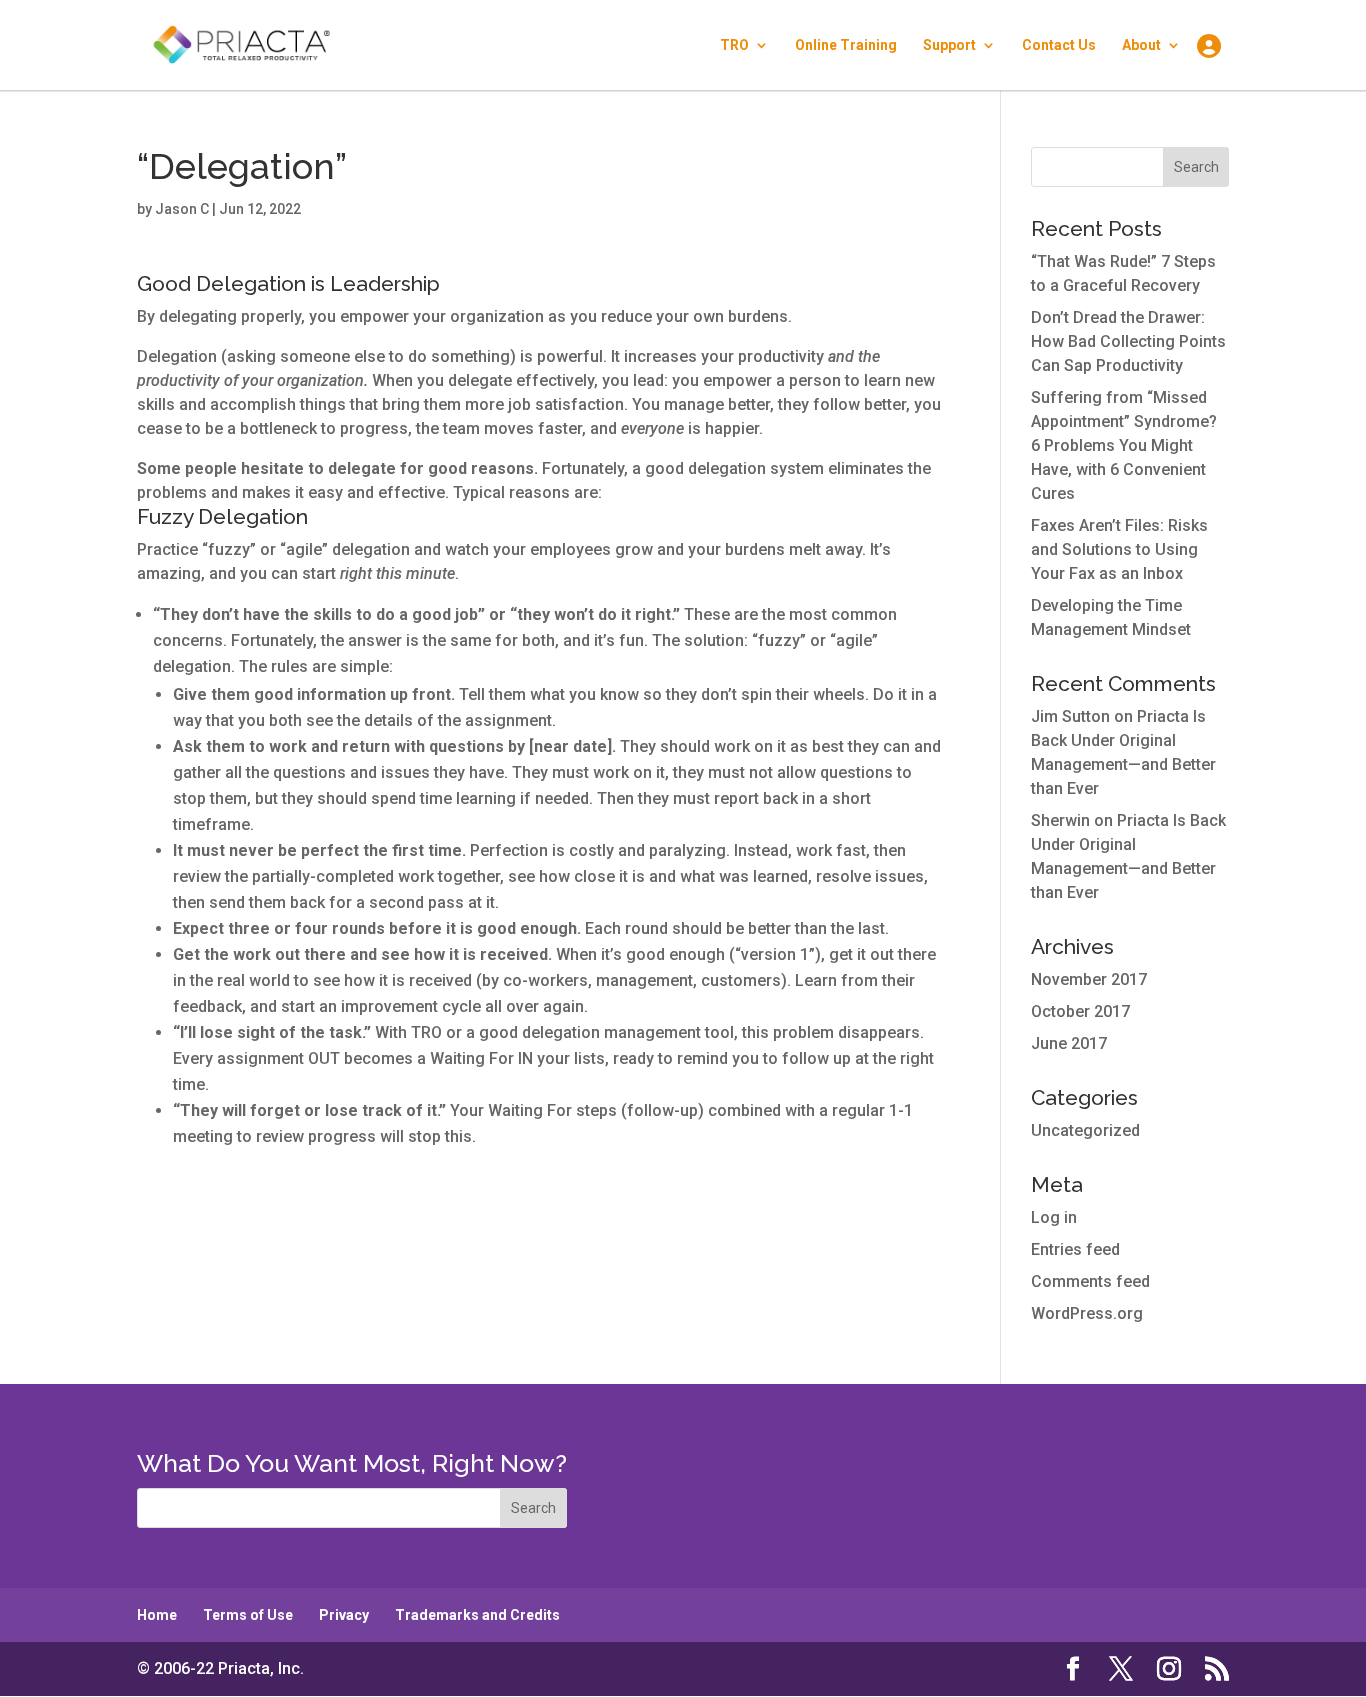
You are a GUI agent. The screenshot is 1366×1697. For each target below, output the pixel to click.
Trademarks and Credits (477, 1615)
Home (157, 1615)
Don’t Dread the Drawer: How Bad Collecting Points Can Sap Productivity (1128, 341)
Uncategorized (1085, 1130)
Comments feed (1090, 1281)
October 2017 (1080, 1011)
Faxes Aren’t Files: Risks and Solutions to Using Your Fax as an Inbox (1119, 549)
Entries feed (1075, 1249)
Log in (1054, 1217)
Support (949, 45)
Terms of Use (248, 1615)
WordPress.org (1087, 1313)
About (1141, 45)
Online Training (846, 45)
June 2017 (1069, 1043)
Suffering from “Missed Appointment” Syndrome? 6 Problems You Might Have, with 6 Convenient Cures (1124, 445)
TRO (734, 45)
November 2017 (1089, 979)
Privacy (344, 1615)
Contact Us (1059, 45)
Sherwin (1060, 820)
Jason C (182, 209)
